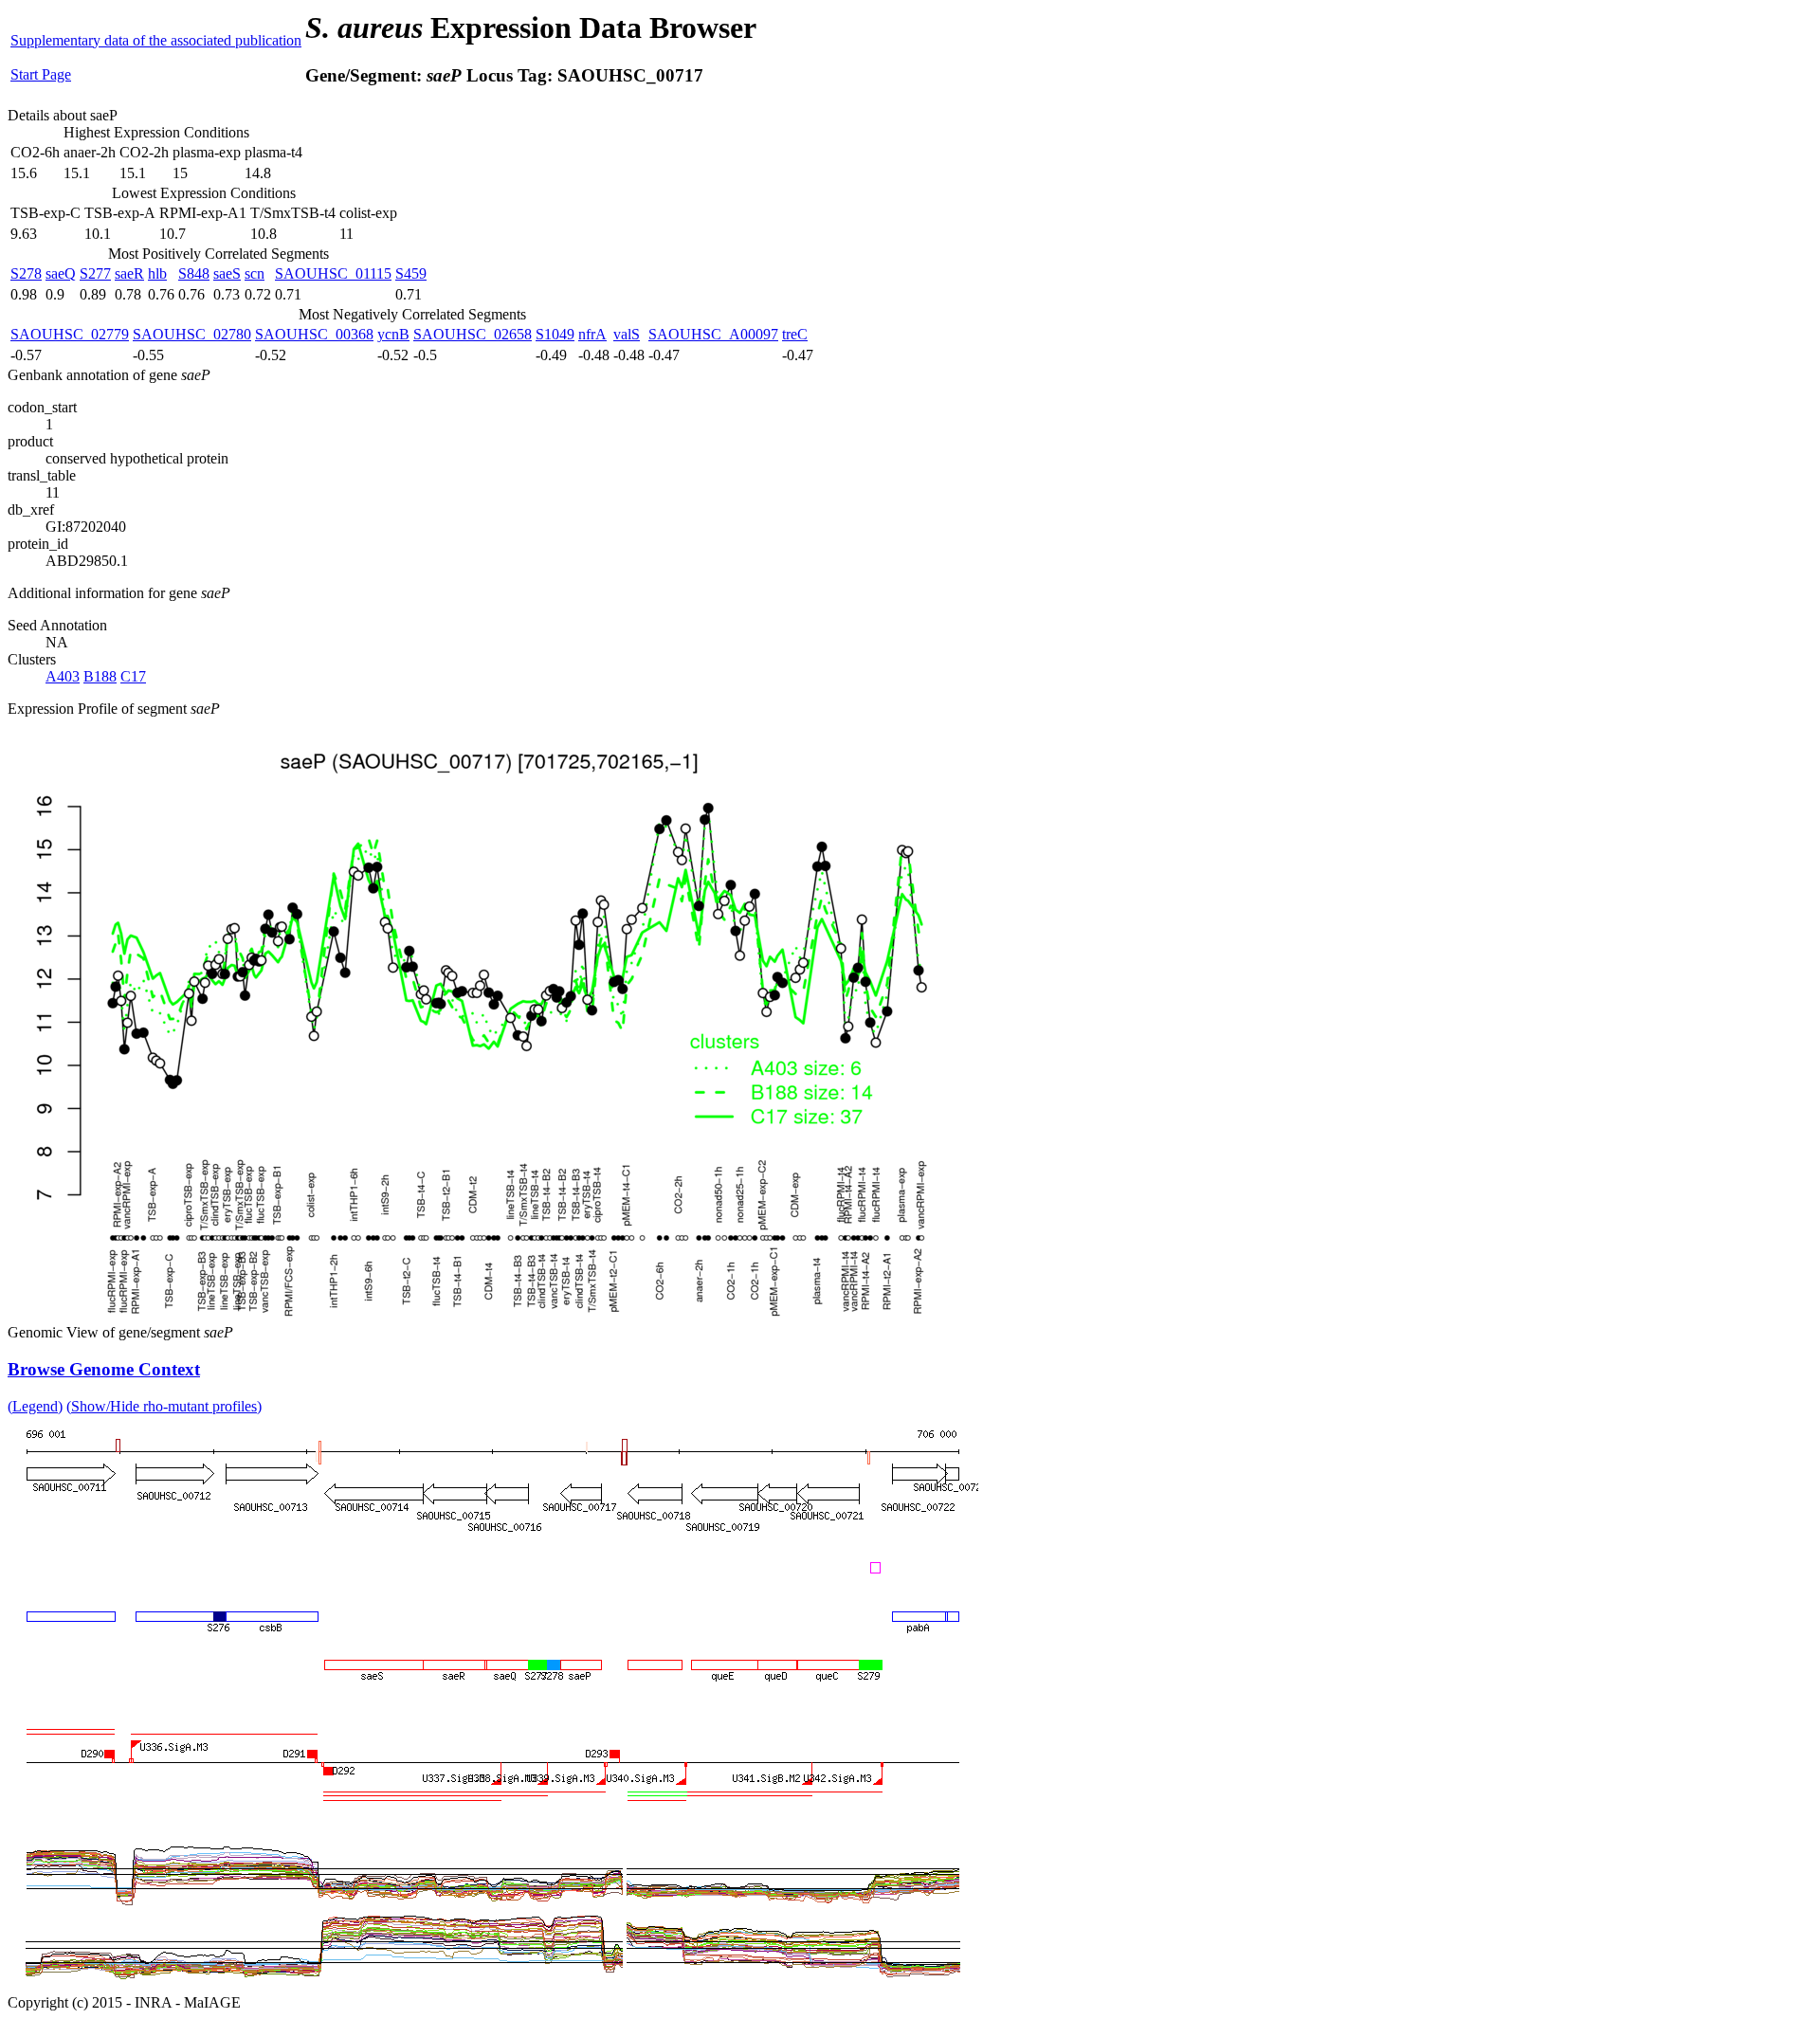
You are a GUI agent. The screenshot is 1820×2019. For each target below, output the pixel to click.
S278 (26, 273)
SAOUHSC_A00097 (713, 334)
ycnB (393, 334)
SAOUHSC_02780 (192, 334)
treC (795, 334)
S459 (411, 273)
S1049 (555, 334)
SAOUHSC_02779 (70, 334)
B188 (100, 676)
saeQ (61, 273)
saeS (227, 273)
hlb (157, 273)
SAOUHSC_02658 (473, 334)
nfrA (592, 334)
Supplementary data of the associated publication (156, 40)
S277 (95, 273)
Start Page (41, 74)
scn (255, 273)
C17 (133, 676)
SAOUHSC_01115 (333, 273)
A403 (63, 676)
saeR (129, 273)
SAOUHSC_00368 (314, 334)
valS (627, 334)
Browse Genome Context (104, 1369)
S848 (194, 273)
